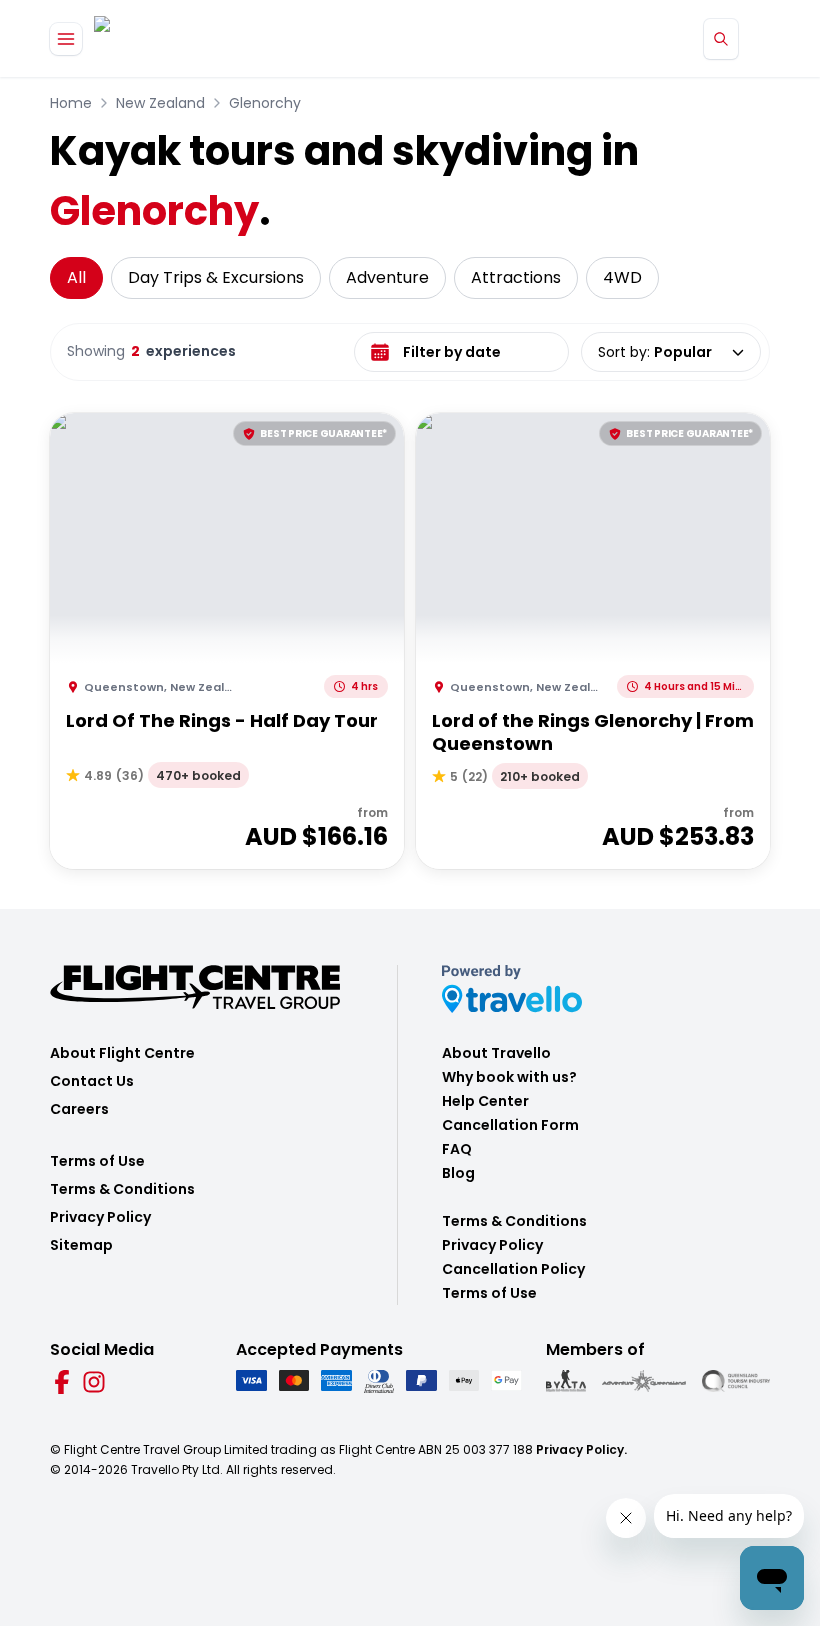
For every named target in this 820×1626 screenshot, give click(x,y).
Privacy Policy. (581, 1449)
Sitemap (81, 1245)
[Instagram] (94, 1382)
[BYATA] (566, 1381)
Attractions (516, 277)
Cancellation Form (510, 1125)
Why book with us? (509, 1077)
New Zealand (160, 103)
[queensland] (736, 1381)
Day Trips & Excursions (216, 277)
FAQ (457, 1149)
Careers (79, 1109)
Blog (458, 1173)
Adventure (387, 277)
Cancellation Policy (513, 1269)
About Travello (496, 1053)
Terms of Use (97, 1161)
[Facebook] (62, 1382)
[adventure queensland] (644, 1381)
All (76, 277)
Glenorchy (265, 103)
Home (71, 103)
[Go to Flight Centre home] (153, 38)
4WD (622, 277)
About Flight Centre (122, 1053)
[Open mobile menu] (66, 39)
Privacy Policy (100, 1217)
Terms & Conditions (122, 1189)
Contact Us (92, 1081)
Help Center (485, 1101)
